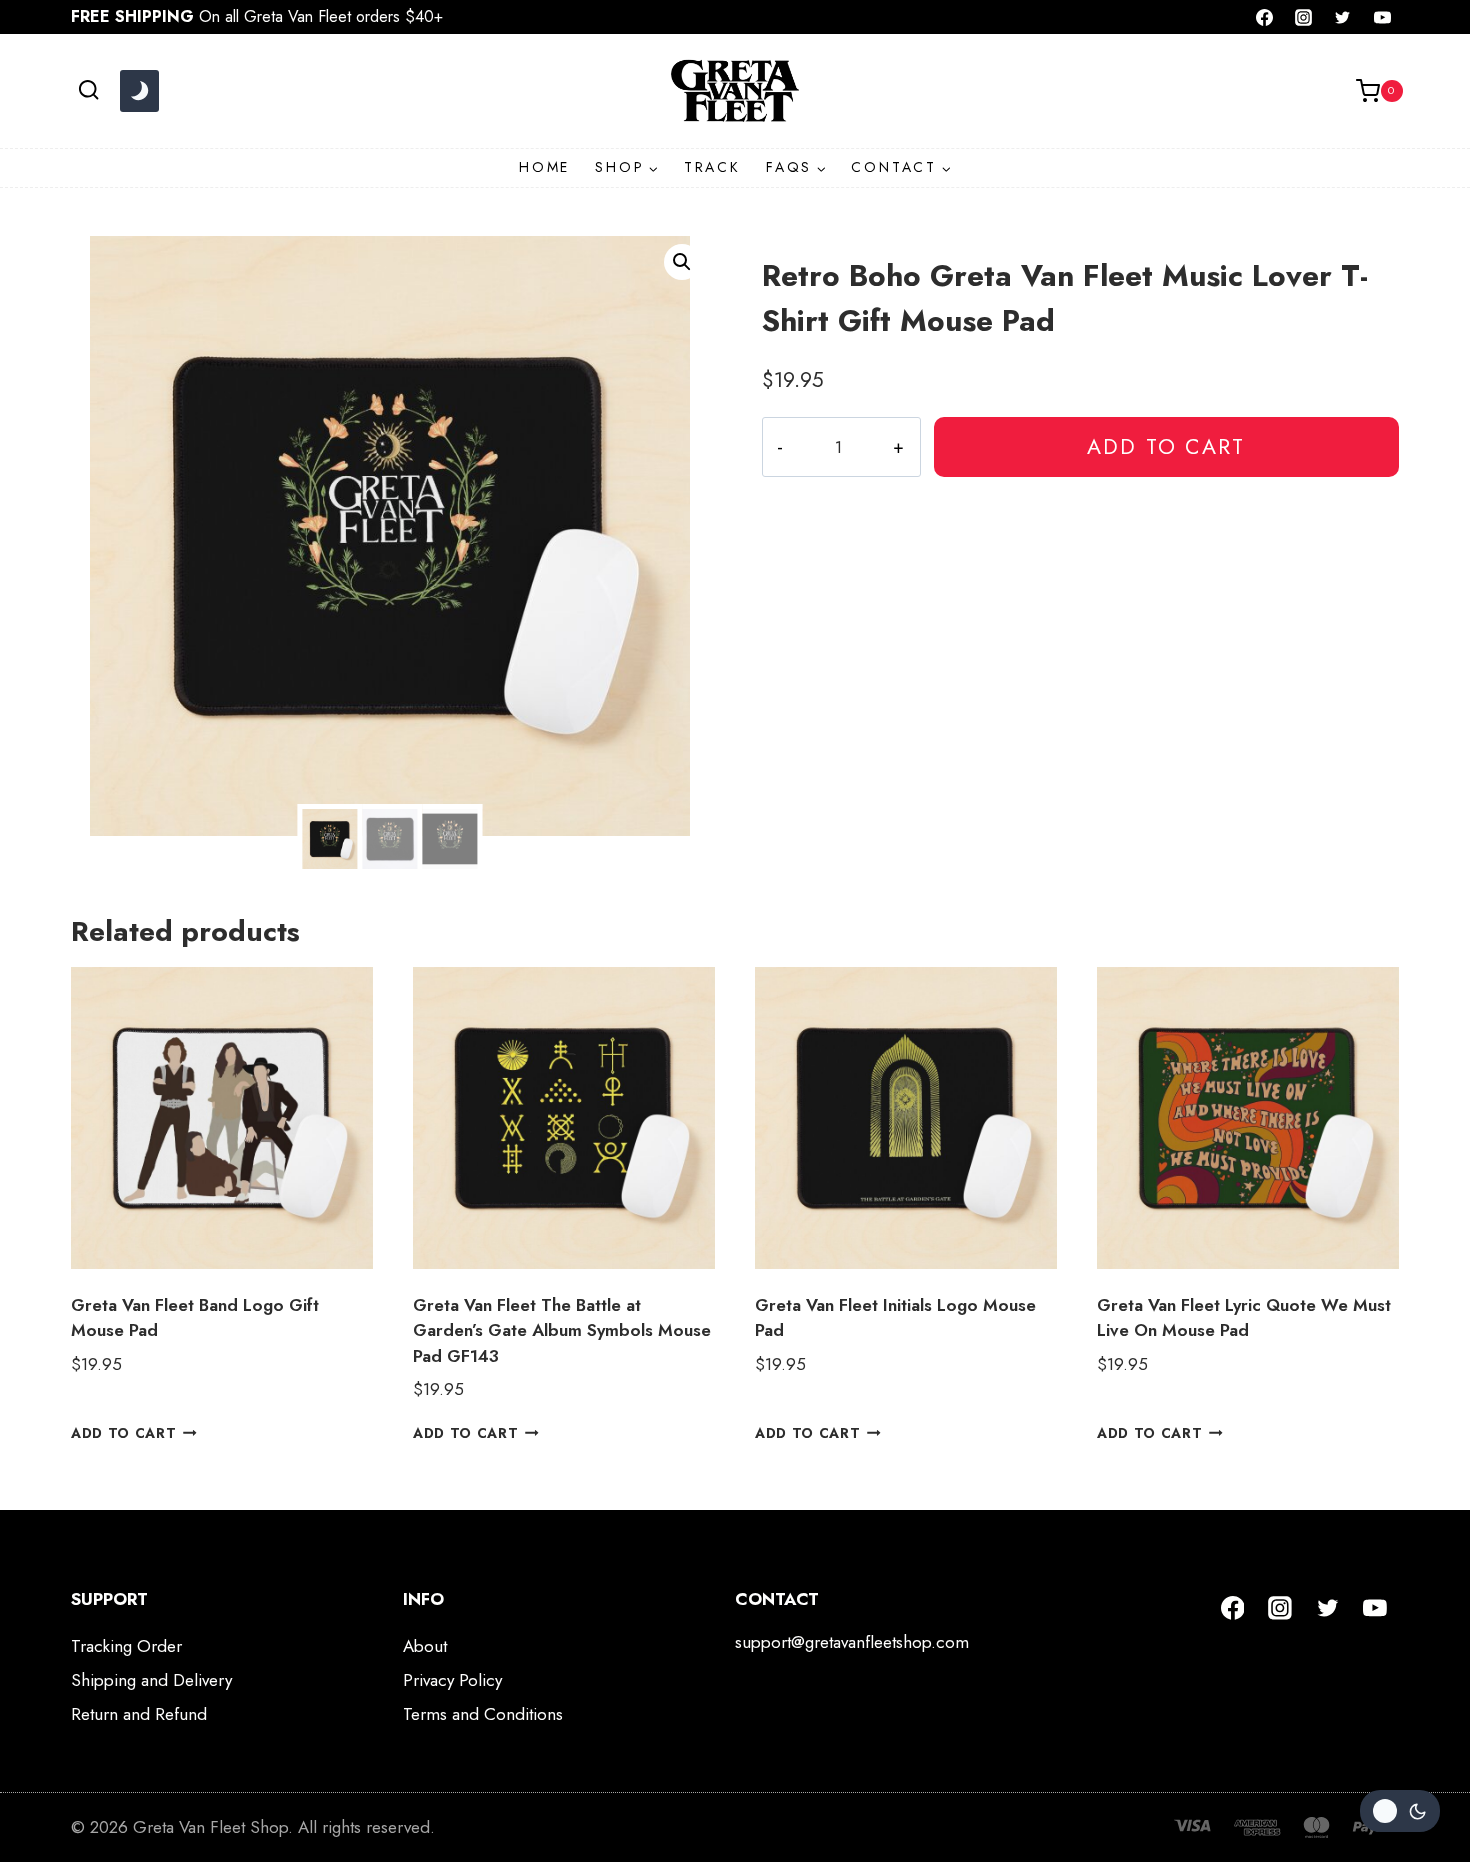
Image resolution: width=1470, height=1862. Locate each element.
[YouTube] (1382, 17)
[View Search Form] (88, 90)
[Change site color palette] (139, 91)
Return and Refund (139, 1714)
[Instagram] (1304, 17)
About (425, 1646)
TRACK (712, 167)
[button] (682, 262)
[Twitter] (1343, 17)
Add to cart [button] (123, 1432)
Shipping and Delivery (151, 1680)
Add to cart (1166, 446)
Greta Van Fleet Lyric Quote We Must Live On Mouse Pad (1244, 1318)
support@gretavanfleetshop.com (852, 1642)
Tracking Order (126, 1646)
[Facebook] (1265, 17)
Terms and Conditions (483, 1714)
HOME (544, 167)
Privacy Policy (452, 1680)
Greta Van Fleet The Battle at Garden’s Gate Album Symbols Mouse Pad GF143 (562, 1330)
